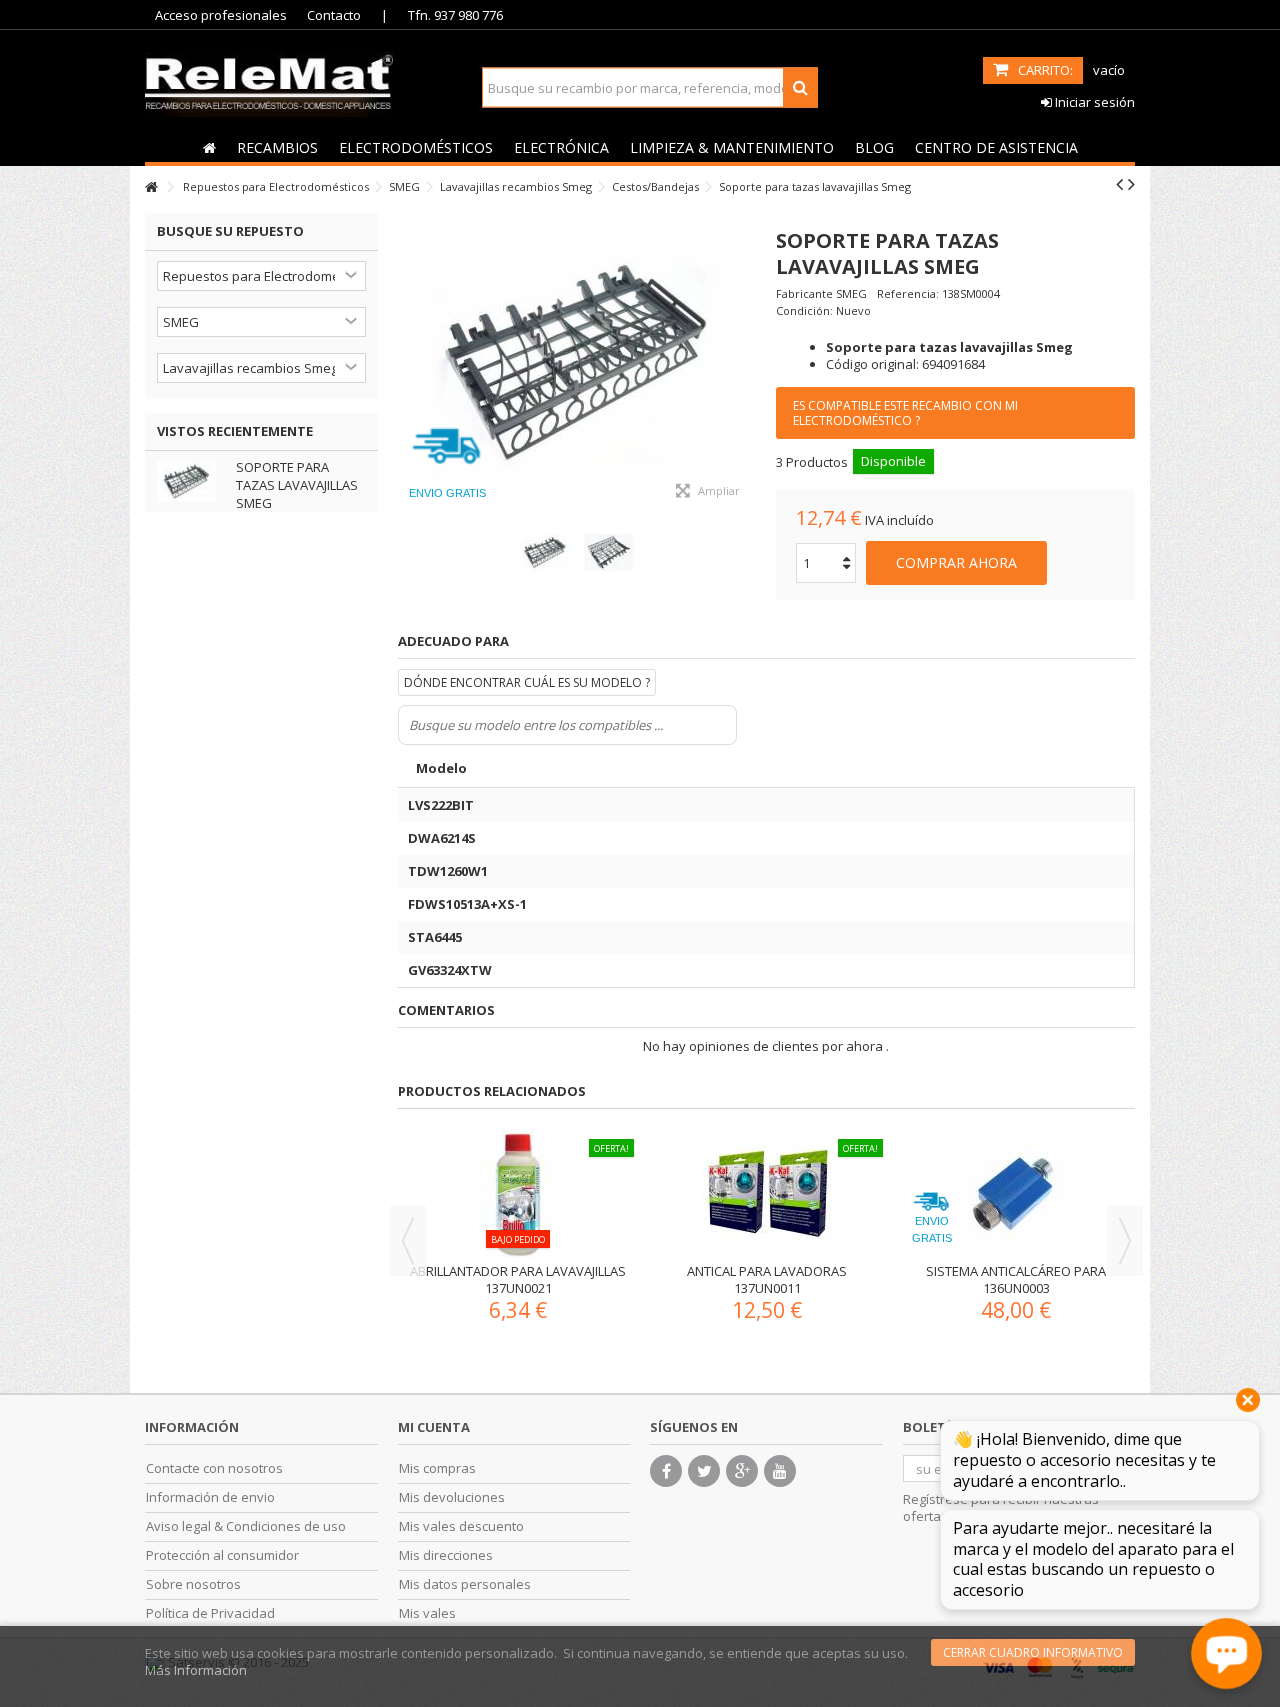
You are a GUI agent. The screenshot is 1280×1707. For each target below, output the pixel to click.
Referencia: (908, 293)
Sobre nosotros (193, 1584)
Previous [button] (408, 1241)
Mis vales (427, 1613)
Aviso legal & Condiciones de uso (246, 1526)
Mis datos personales (465, 1584)
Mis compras (437, 1468)
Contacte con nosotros (214, 1468)
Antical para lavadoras (683, 1271)
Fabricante (804, 293)
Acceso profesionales (221, 15)
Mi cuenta (434, 1427)
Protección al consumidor (222, 1555)
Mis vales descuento (461, 1526)
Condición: (804, 310)
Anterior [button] (408, 363)
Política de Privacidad (210, 1613)
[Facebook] (666, 1471)
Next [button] (1125, 1241)
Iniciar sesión (1093, 102)
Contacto (334, 15)
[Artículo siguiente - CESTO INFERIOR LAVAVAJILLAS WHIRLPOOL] (1131, 184)
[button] (277, 147)
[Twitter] (704, 1471)
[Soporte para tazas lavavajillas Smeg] (577, 363)
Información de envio (210, 1497)
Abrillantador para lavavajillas (434, 1271)
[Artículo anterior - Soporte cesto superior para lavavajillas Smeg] (1119, 184)
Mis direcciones (446, 1555)
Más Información (196, 1670)
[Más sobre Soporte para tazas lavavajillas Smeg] (191, 481)
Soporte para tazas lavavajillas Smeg (297, 485)
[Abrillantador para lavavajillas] (433, 1193)
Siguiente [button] (746, 363)
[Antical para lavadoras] (682, 1193)
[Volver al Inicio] (151, 187)
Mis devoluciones (452, 1497)
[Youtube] (780, 1471)
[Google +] (742, 1471)
